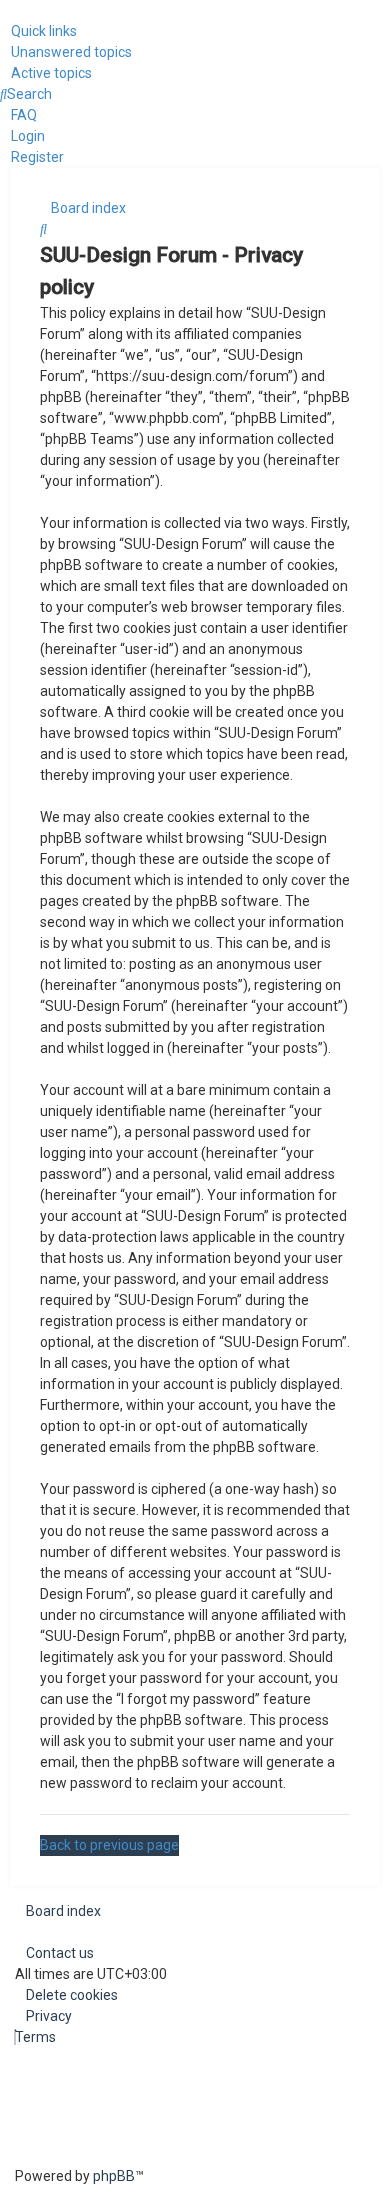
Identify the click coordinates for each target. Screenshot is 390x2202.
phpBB (114, 2176)
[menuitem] (66, 52)
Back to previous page (109, 1845)
